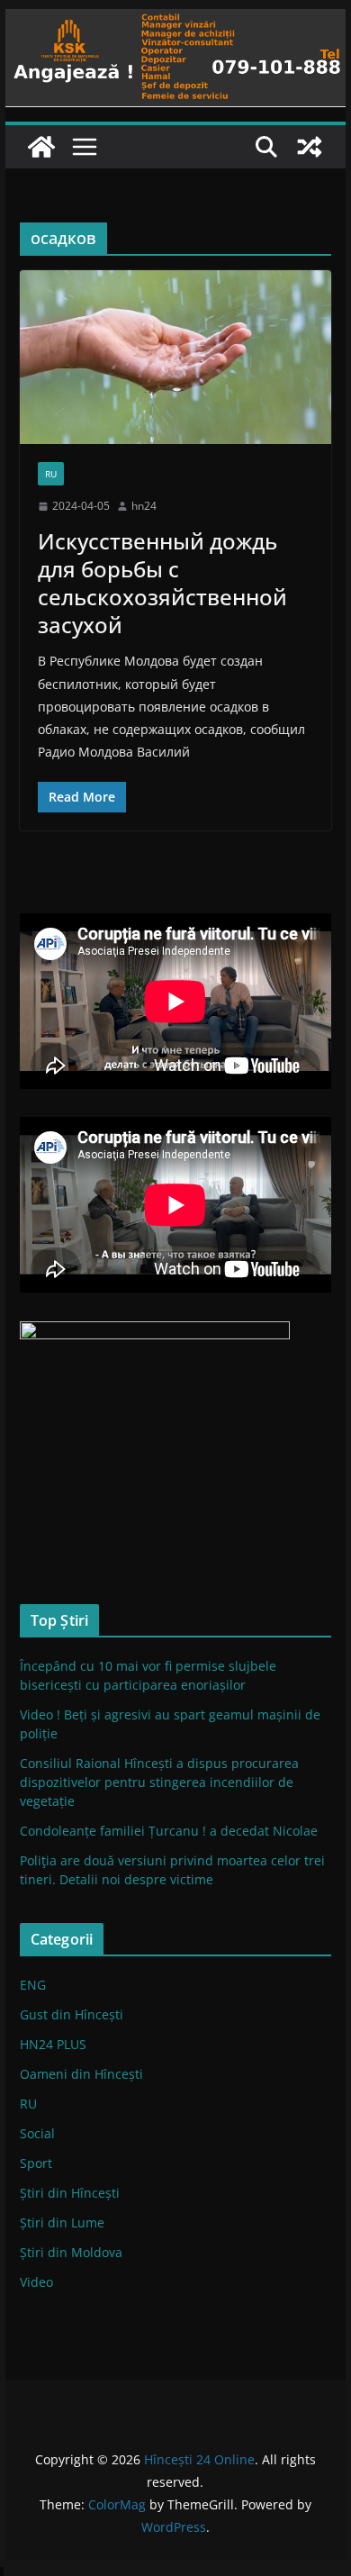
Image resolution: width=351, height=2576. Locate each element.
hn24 (144, 506)
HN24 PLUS (53, 2044)
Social (37, 2133)
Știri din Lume (62, 2222)
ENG (33, 1985)
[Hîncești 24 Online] (41, 147)
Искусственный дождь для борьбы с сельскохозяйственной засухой (162, 583)
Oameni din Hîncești (81, 2074)
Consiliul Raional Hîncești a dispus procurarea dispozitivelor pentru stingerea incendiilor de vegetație (159, 1782)
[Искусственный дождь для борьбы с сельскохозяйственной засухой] (175, 357)
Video (36, 2282)
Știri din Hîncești (70, 2193)
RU (51, 474)
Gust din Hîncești (72, 2014)
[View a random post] (310, 147)
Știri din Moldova (71, 2252)
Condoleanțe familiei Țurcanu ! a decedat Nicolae (169, 1831)
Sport (36, 2163)
